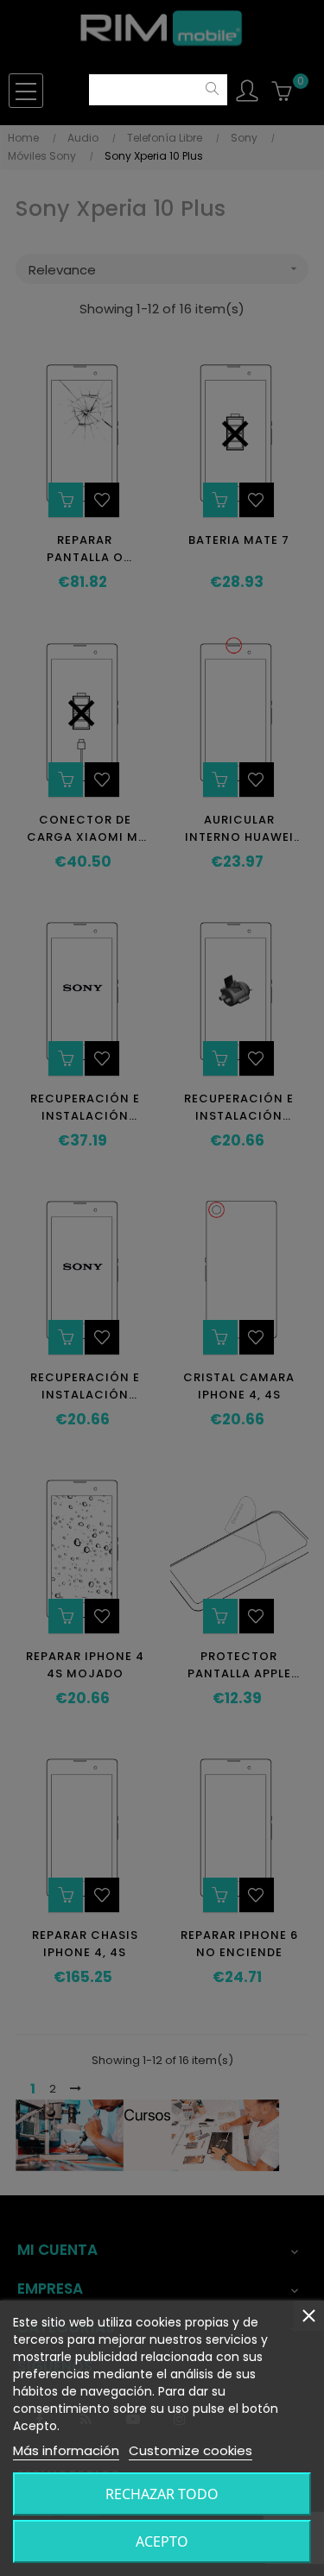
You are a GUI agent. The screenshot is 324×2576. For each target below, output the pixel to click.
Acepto (162, 2541)
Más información (66, 2450)
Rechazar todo (162, 2494)
